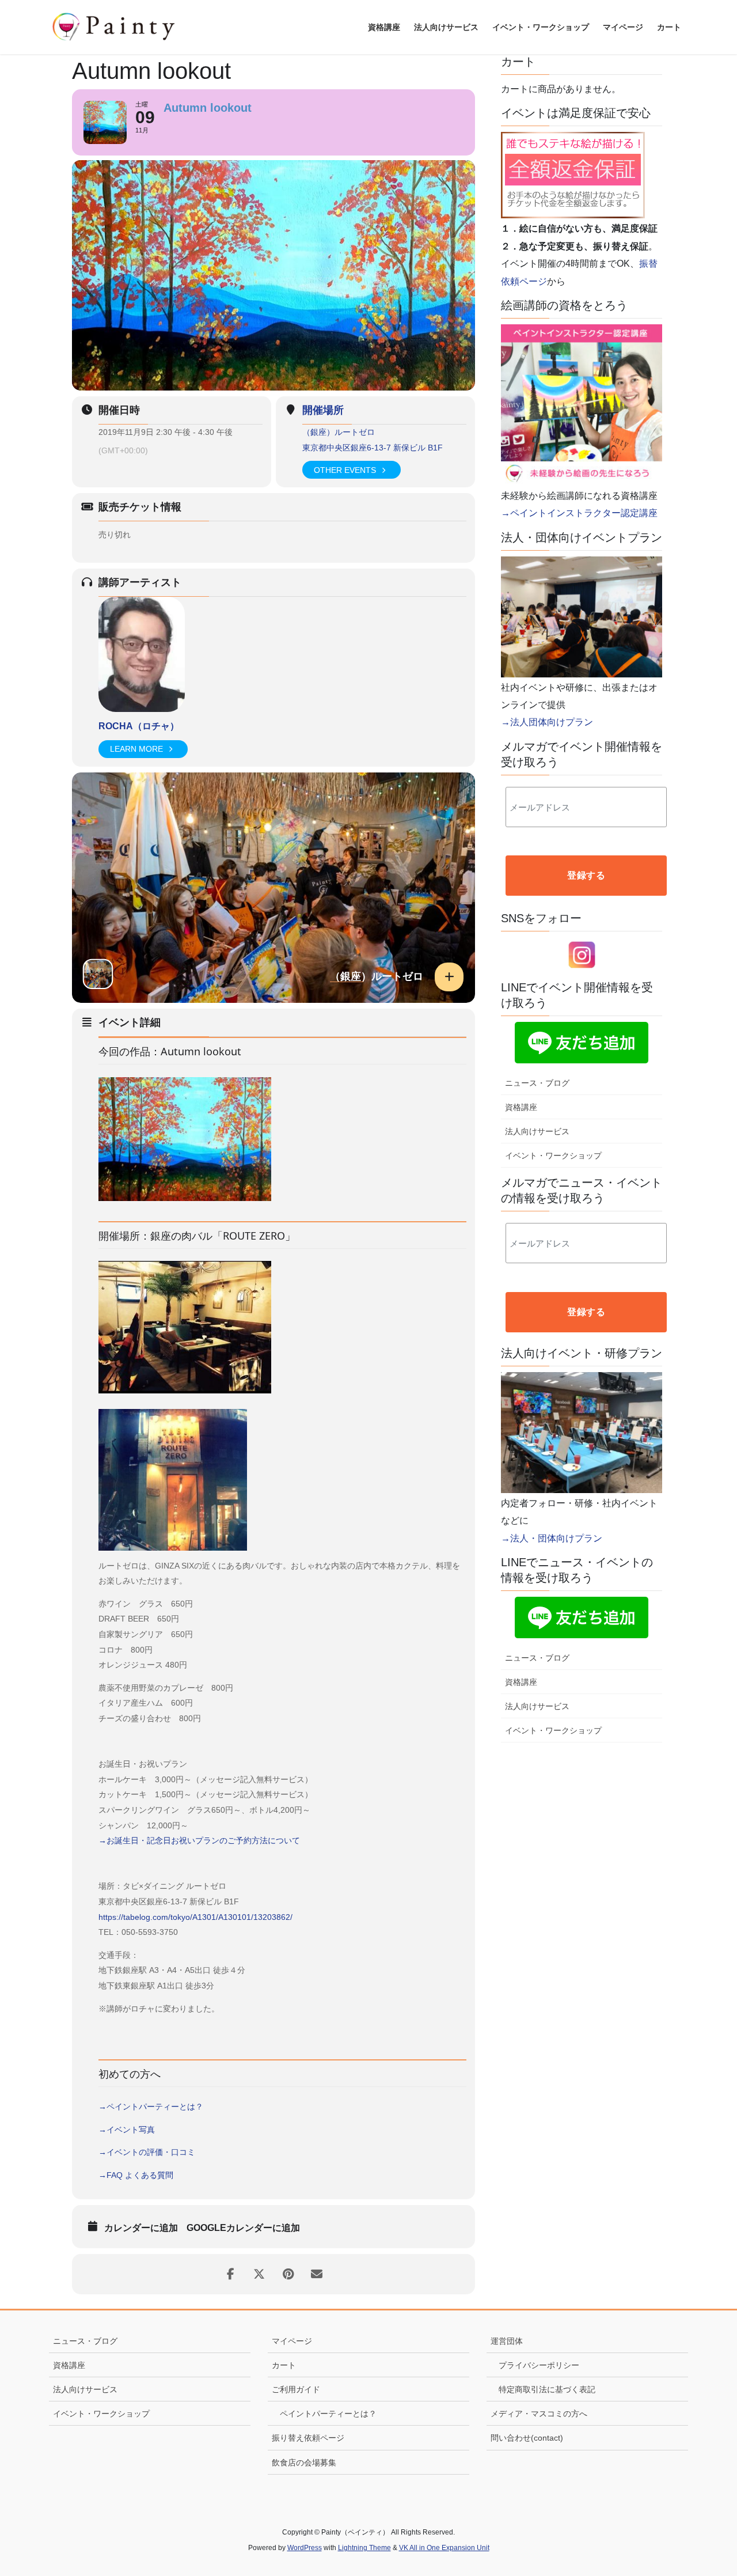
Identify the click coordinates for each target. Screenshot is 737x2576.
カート (284, 2365)
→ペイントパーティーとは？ (151, 2107)
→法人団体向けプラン (547, 722)
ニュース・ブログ (537, 1083)
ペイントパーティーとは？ (328, 2414)
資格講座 (521, 1107)
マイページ (292, 2341)
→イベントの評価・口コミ (147, 2152)
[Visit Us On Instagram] (582, 954)
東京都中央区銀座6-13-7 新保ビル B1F (373, 448)
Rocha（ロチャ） (139, 726)
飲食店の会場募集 (304, 2463)
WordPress (305, 2548)
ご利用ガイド (296, 2389)
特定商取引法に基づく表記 (547, 2389)
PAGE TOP (708, 2489)
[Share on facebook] (230, 2274)
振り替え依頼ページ (308, 2438)
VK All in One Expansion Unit (444, 2548)
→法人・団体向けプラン (552, 1538)
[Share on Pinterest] (288, 2274)
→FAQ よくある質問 (136, 2175)
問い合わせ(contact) (527, 2438)
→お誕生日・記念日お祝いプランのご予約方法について (199, 1840)
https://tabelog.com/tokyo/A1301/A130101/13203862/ (195, 1917)
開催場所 (323, 410)
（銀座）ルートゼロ (339, 432)
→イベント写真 (127, 2130)
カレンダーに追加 (141, 2228)
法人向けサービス (537, 1131)
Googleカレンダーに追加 (243, 2228)
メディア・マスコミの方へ (539, 2414)
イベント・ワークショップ (553, 1156)
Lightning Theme (364, 2548)
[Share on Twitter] (259, 2274)
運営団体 (507, 2341)
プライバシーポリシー (539, 2365)
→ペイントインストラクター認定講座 (579, 513)
